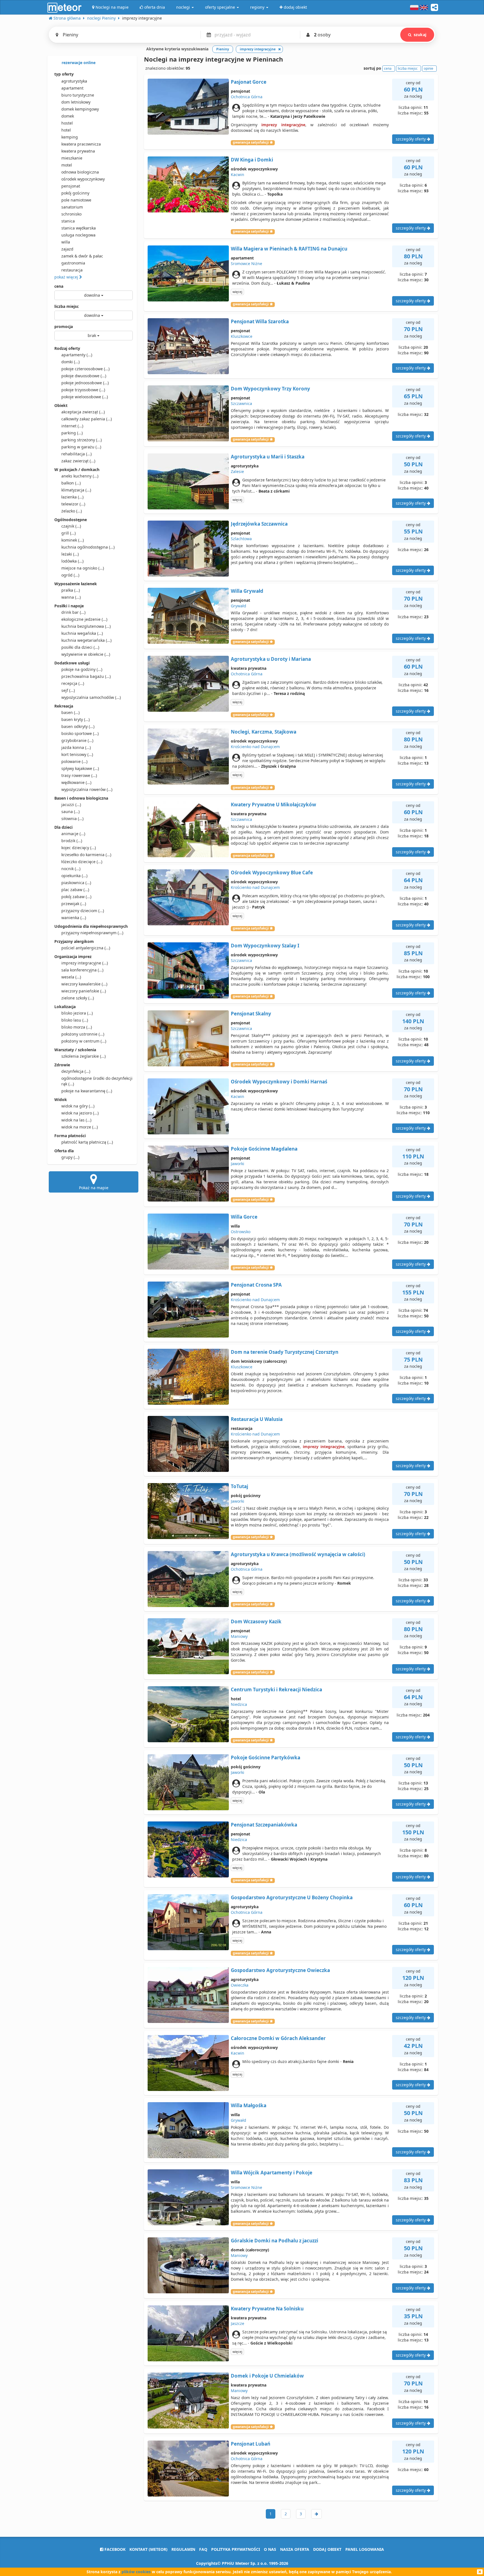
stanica (68, 221)
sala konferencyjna (82, 970)
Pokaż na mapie (94, 1188)
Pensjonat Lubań (251, 2444)
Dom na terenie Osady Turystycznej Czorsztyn (285, 1352)
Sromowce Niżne (246, 264)
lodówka (72, 561)
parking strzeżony (82, 440)
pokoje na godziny (82, 669)
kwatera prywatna (78, 151)
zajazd (67, 249)
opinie (429, 68)
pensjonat (71, 186)
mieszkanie (72, 158)
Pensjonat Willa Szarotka (260, 321)
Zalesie (237, 471)
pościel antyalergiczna (86, 948)
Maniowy (239, 1636)
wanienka (74, 918)
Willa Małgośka (249, 2105)
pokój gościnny (75, 193)
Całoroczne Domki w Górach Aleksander (278, 2038)
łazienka (72, 497)
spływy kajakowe (80, 768)
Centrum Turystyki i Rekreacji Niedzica (276, 1689)
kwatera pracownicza (81, 144)
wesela (71, 977)
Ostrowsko (241, 1232)
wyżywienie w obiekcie (86, 654)
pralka (71, 590)
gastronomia (73, 263)
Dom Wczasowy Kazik (256, 1621)
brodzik (72, 841)
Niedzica (239, 1704)
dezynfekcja (76, 1071)
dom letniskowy (76, 102)
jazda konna (76, 747)
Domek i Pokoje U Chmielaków (267, 2376)
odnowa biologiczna (80, 172)
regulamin (183, 2549)
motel (67, 165)
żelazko (72, 511)
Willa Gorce (244, 1217)
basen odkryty (78, 726)
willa (66, 242)
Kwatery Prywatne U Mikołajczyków (274, 805)
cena (59, 286)
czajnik (71, 526)
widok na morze (80, 1127)
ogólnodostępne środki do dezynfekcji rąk (97, 1081)
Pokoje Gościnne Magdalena (264, 1149)
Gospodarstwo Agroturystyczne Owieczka (280, 1970)
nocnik (71, 869)
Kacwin (238, 175)
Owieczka (240, 1985)
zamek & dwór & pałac (82, 256)
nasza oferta (295, 2549)
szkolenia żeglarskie (83, 1056)
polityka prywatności (236, 2549)
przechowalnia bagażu (86, 676)
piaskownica (76, 883)
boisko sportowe (80, 733)
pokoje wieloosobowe (85, 397)
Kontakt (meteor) (148, 2549)
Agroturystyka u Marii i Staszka (268, 457)
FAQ (203, 2549)
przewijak (74, 904)
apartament (72, 88)
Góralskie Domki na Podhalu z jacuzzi (274, 2241)
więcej (237, 292)
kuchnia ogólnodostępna (88, 547)
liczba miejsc (67, 306)
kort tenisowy (77, 754)
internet (72, 426)
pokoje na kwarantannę (87, 1091)
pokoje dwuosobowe (84, 376)
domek (68, 116)
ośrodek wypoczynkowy (83, 179)
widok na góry (78, 1106)
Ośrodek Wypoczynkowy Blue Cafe (272, 873)
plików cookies (136, 2572)
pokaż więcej (67, 277)
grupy (70, 1157)
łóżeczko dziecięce (82, 862)
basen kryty (75, 719)
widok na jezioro (80, 1113)
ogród (70, 575)
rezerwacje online (78, 63)
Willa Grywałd (247, 591)
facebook (114, 2549)
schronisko (71, 214)
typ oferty (64, 74)
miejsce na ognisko (83, 568)
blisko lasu (75, 1020)
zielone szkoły (78, 998)
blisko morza (77, 1027)
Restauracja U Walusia (257, 1419)
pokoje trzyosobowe (83, 390)
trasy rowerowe (79, 775)
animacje (73, 834)
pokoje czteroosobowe (85, 369)
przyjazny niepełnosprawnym (92, 933)
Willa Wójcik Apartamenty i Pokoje (272, 2173)
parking (72, 433)
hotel (66, 130)
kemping (70, 137)
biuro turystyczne (78, 95)
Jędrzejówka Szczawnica (259, 524)
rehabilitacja (76, 454)
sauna (70, 812)
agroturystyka (74, 81)
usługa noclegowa (78, 235)
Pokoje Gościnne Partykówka (266, 1757)
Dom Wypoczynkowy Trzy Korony (270, 389)
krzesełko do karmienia (86, 855)
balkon (71, 483)
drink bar (73, 612)
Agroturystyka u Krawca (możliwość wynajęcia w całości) (298, 1554)
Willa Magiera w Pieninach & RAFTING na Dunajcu (289, 249)
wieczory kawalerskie (84, 984)
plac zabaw (75, 890)
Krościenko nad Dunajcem (255, 747)
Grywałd (238, 606)
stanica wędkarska (79, 228)
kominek (73, 540)
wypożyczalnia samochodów (91, 697)
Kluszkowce (242, 336)
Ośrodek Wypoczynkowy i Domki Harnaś (279, 1082)
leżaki (70, 554)
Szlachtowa (241, 539)
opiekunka (74, 876)
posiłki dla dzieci (80, 647)
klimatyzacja (76, 490)
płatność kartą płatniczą (87, 1142)
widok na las (76, 1120)
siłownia (72, 819)
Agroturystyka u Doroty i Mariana (271, 659)
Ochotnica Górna (247, 97)
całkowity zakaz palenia (87, 419)
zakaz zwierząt (78, 461)
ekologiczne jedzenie (84, 619)
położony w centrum (84, 1041)
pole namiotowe (76, 200)
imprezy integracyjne (85, 963)
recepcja (73, 683)
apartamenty (77, 355)
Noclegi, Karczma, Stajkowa (264, 732)
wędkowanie (76, 782)
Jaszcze (238, 2323)
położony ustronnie (83, 1034)
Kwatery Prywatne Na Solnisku (267, 2309)
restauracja (72, 270)
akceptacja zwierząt (83, 412)
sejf (68, 690)
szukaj (420, 35)
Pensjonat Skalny (251, 1014)
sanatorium (72, 207)
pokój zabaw (76, 897)
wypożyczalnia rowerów (87, 789)
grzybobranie (77, 740)
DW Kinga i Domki (252, 160)
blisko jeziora (77, 1013)
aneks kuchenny (80, 476)
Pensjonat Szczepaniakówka (264, 1825)
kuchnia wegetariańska (86, 640)
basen (70, 712)
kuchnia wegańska (82, 633)
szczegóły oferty (411, 139)
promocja (64, 326)
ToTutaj (239, 1486)
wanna (71, 597)
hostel (67, 123)
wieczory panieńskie (84, 991)
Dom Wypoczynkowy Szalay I (265, 946)
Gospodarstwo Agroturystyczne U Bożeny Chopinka (292, 1897)
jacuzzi (71, 805)
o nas (270, 2549)
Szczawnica (241, 403)
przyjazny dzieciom (83, 911)
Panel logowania (365, 2549)
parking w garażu (81, 447)
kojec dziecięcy (79, 848)
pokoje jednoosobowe (85, 383)
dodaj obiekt (327, 2549)
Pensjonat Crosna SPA (256, 1285)
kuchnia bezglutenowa (86, 626)
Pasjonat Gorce (249, 82)
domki (70, 362)
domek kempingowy (80, 109)
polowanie (74, 761)
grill (68, 533)
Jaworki (238, 1164)
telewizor (73, 504)
